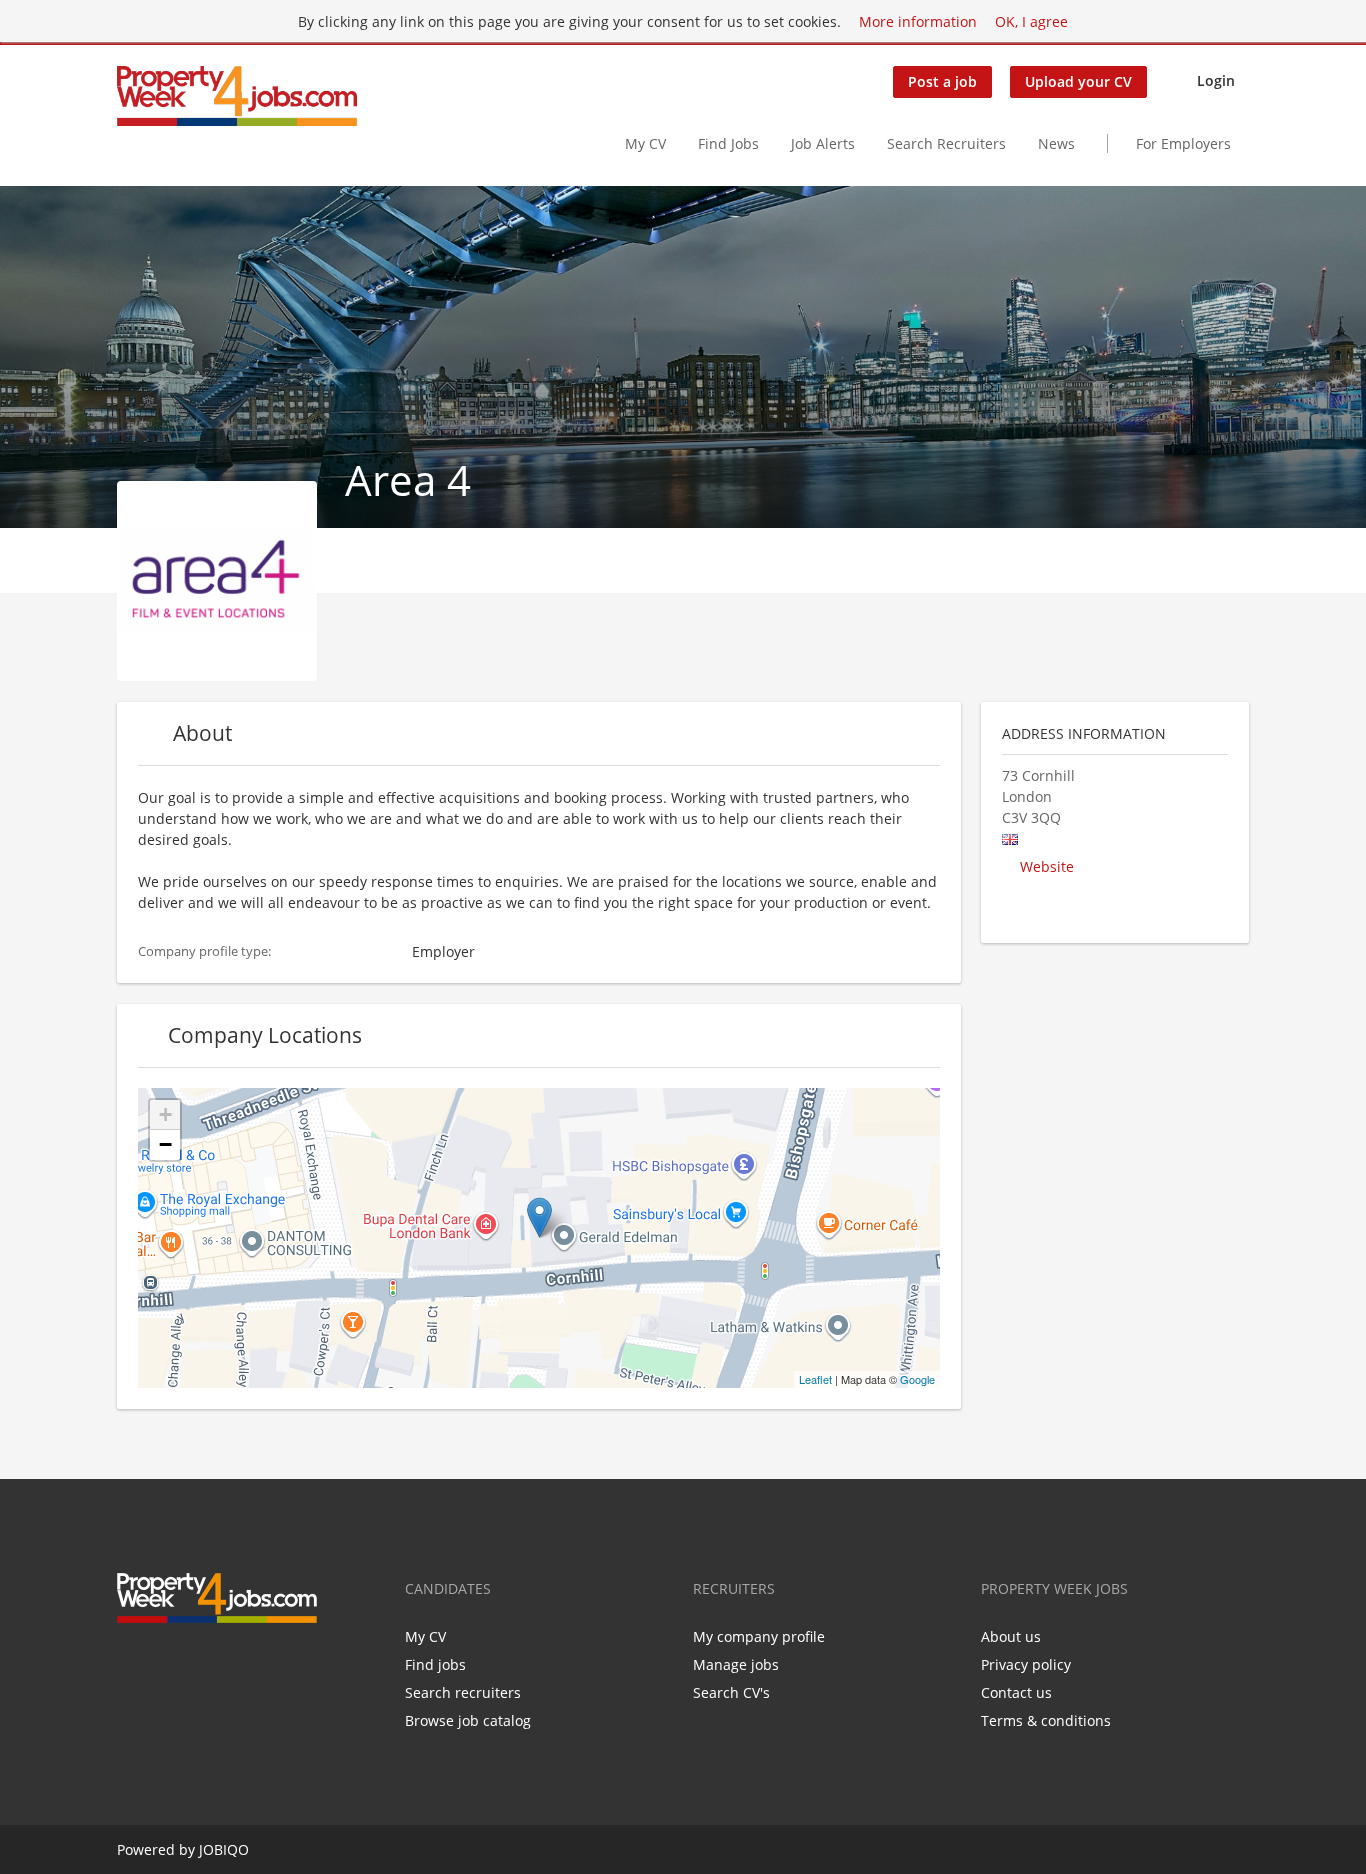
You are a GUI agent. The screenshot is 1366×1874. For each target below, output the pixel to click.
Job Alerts (823, 143)
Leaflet (815, 1379)
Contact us (1016, 1692)
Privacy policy (1026, 1664)
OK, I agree (1031, 21)
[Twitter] (164, 1665)
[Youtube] (227, 1665)
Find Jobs (728, 143)
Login (1216, 80)
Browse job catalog (468, 1720)
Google (917, 1379)
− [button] (165, 1144)
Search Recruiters (946, 143)
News (1056, 143)
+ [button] (165, 1114)
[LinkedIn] (197, 1665)
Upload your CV (1078, 81)
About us (1011, 1636)
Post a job (942, 81)
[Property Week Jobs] (237, 96)
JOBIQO (224, 1849)
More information (918, 21)
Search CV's (731, 1692)
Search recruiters (463, 1692)
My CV (645, 143)
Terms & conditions (1046, 1720)
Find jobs (435, 1664)
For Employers (1183, 143)
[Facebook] (131, 1665)
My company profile (759, 1636)
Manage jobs (736, 1664)
